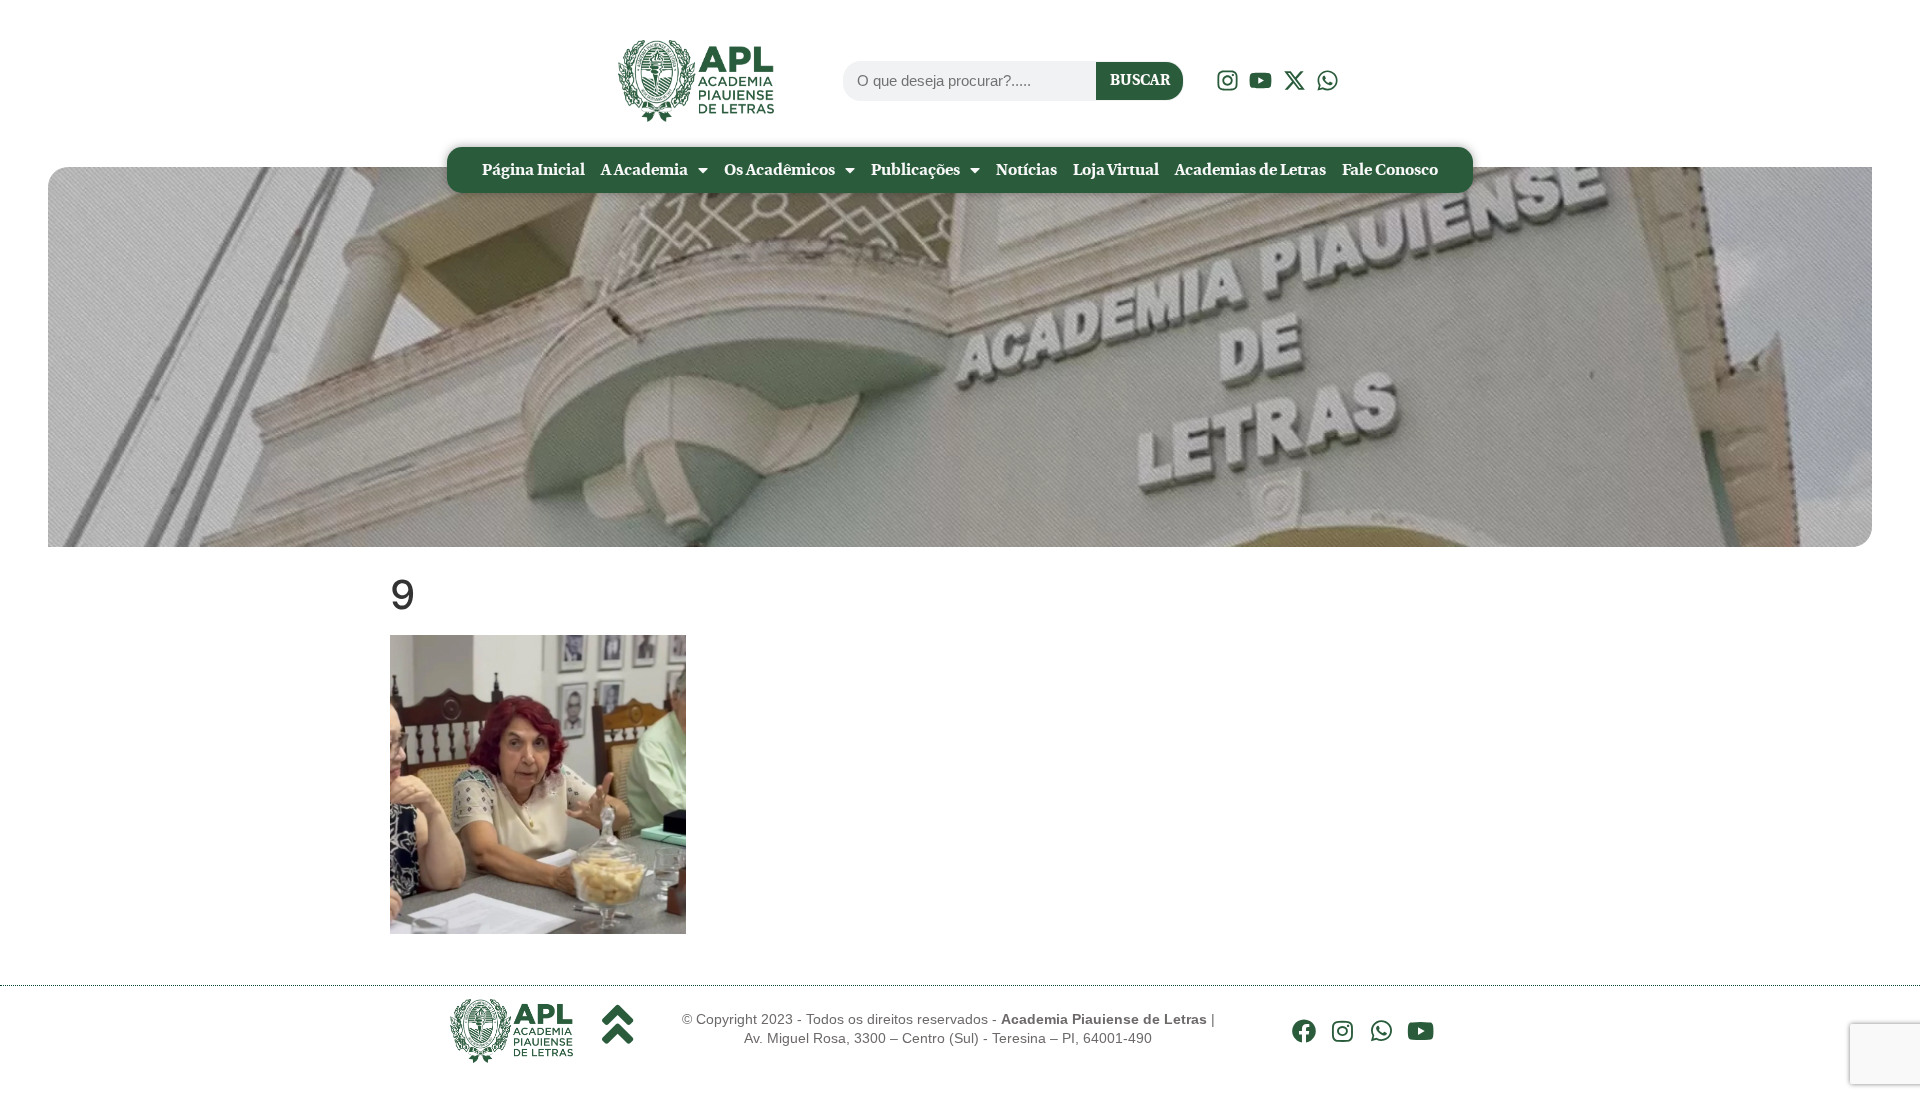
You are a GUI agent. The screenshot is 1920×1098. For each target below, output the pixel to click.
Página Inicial (533, 169)
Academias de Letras (1250, 169)
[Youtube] (1420, 1031)
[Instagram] (1343, 1031)
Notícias (1026, 169)
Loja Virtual (1116, 169)
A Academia (644, 169)
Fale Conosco (1390, 169)
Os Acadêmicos (779, 169)
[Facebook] (1304, 1031)
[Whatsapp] (1382, 1031)
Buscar (1140, 80)
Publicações (915, 169)
